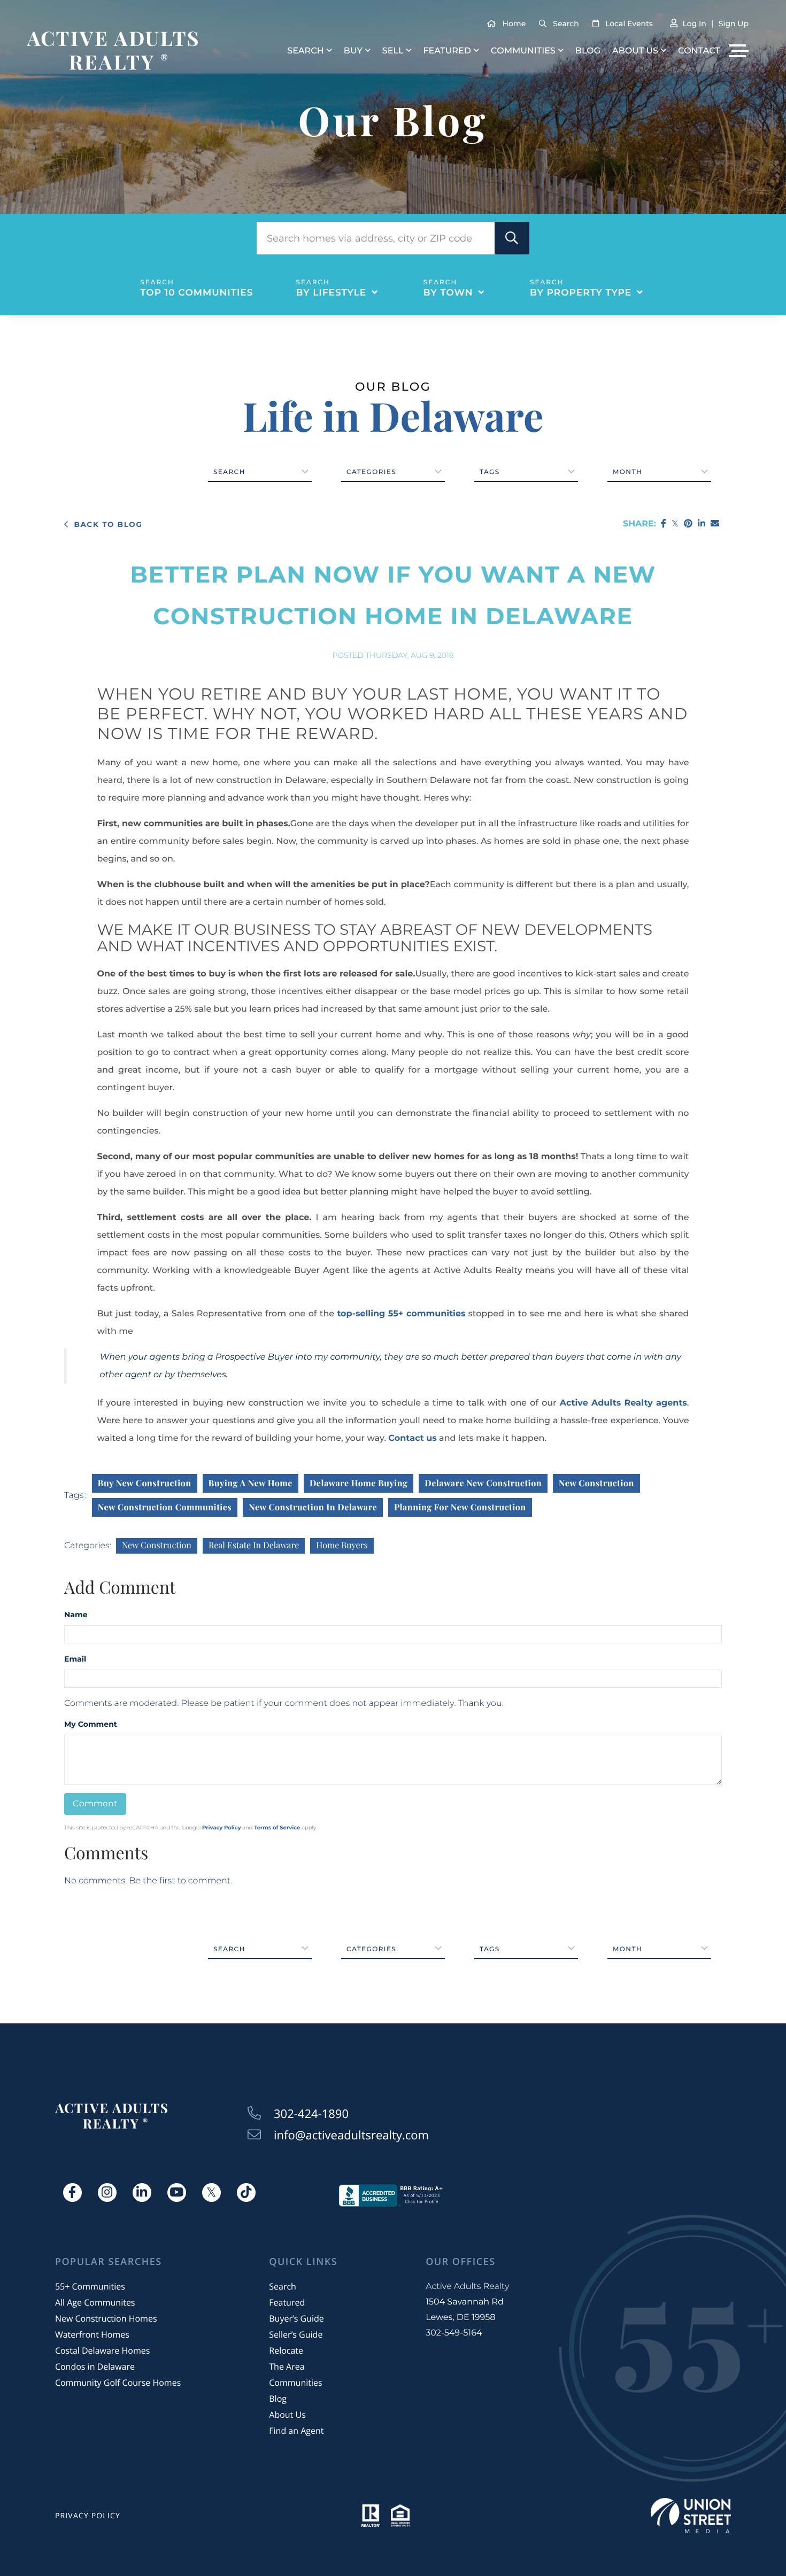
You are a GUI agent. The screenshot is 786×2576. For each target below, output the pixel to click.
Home (514, 24)
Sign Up (734, 24)
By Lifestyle (332, 293)
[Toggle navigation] (739, 51)
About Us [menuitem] (635, 51)
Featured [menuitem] (447, 51)
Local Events (629, 24)
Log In (694, 24)
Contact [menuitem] (699, 51)
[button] (512, 238)
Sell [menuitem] (393, 51)
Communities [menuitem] (523, 51)
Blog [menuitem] (588, 51)
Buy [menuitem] (353, 51)
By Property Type (581, 293)
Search (566, 24)
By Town (448, 293)
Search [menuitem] (306, 51)
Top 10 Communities (196, 293)
